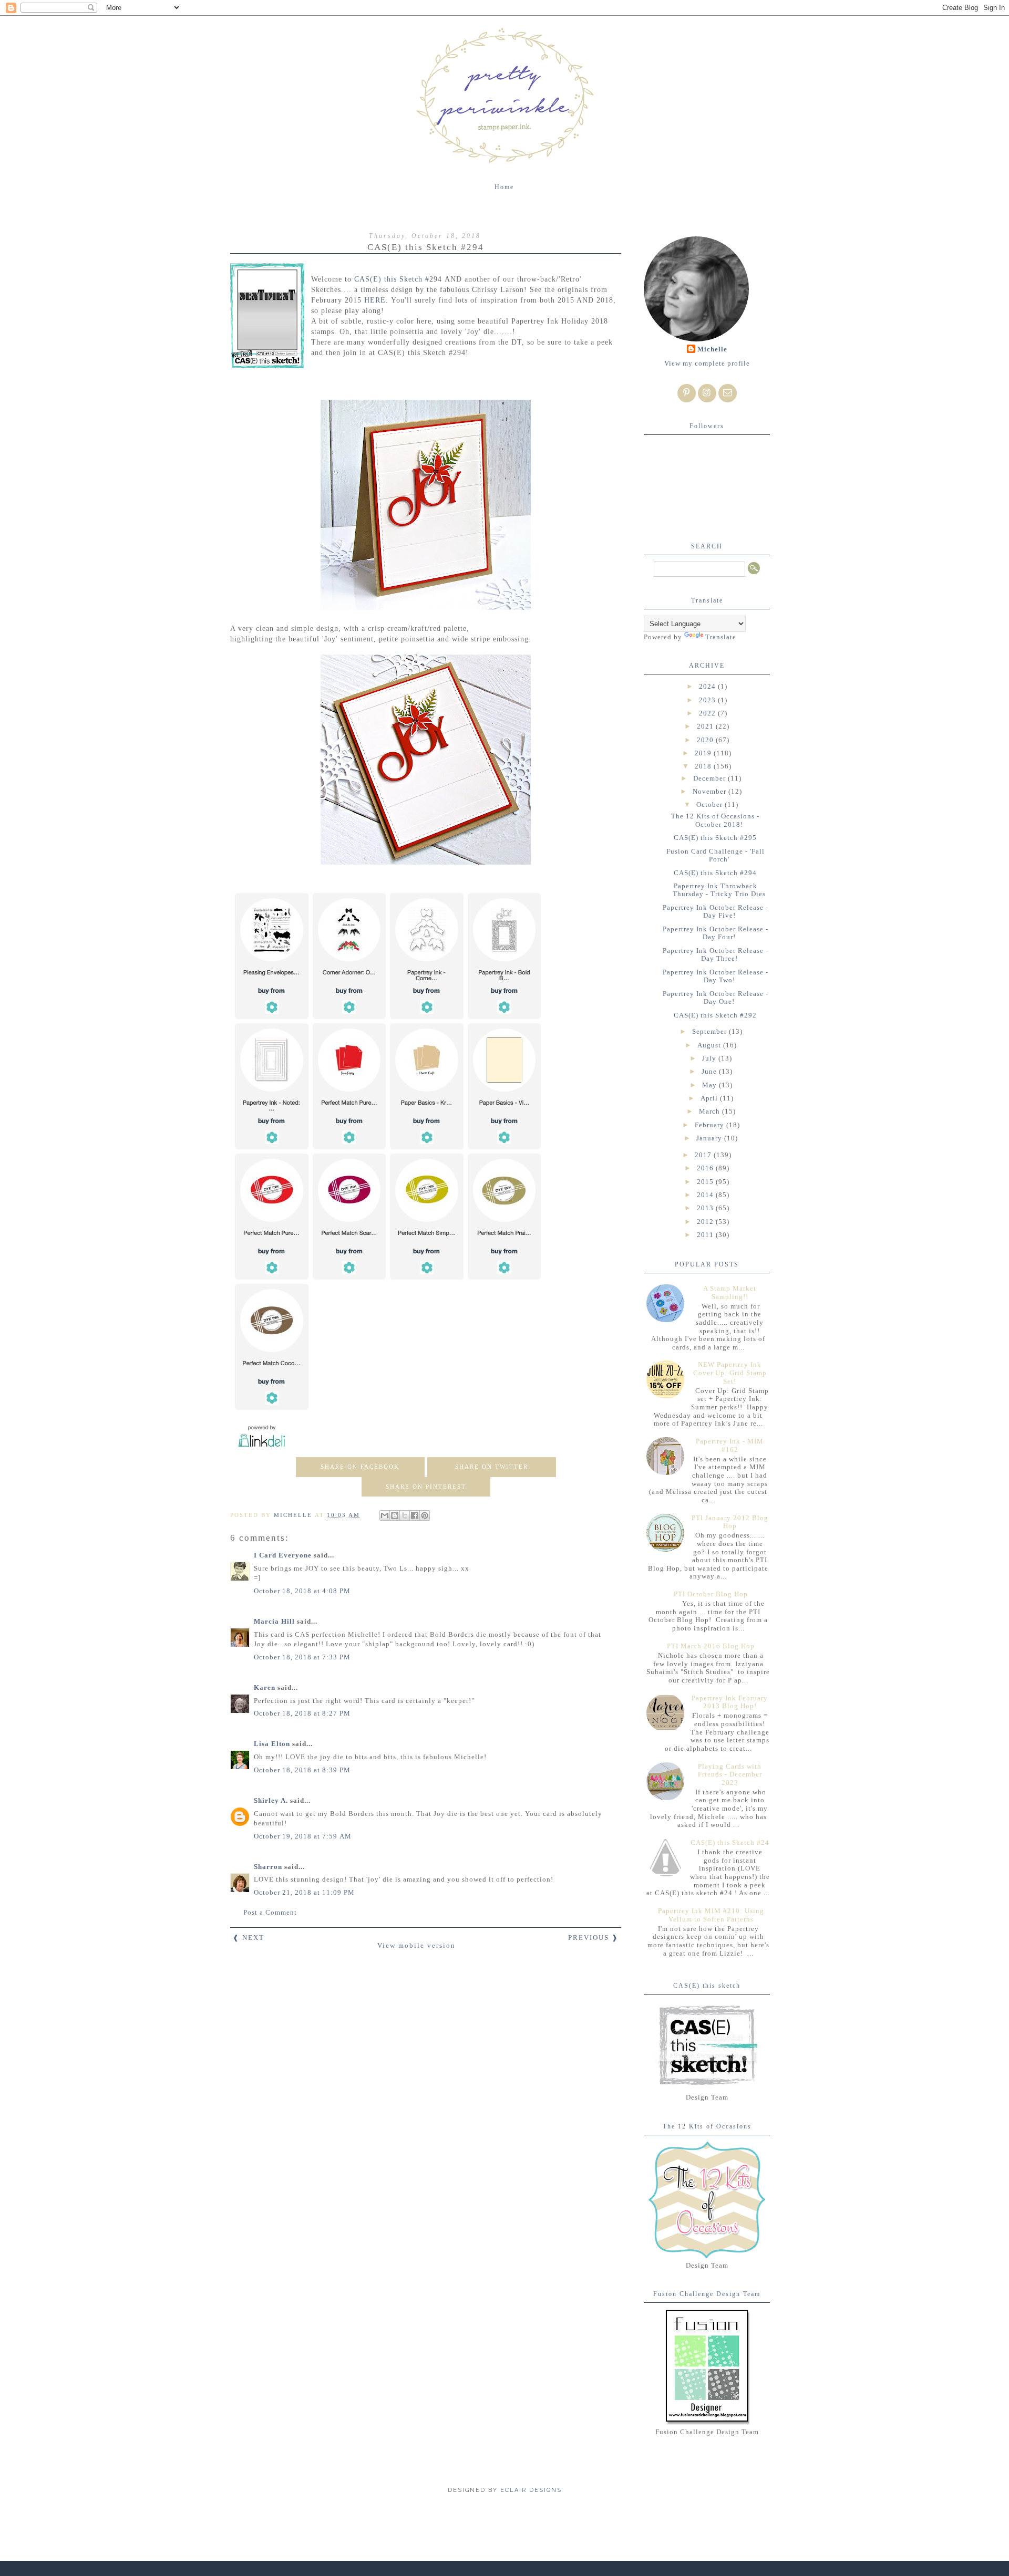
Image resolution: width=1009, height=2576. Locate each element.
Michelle (712, 349)
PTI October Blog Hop (711, 1594)
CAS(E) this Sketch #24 (730, 1842)
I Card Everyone (283, 1555)
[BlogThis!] (395, 1515)
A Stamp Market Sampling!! (730, 1292)
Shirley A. (271, 1800)
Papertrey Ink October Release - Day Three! (715, 955)
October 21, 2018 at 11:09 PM (304, 1892)
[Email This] (385, 1515)
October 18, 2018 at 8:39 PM (302, 1770)
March (711, 1111)
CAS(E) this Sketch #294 (715, 873)
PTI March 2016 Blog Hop (711, 1646)
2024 (708, 686)
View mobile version (416, 1945)
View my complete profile (707, 363)
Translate (721, 637)
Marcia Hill (274, 1621)
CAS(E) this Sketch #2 (393, 279)
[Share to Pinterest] (425, 1515)
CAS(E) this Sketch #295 (715, 838)
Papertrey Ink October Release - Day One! (715, 998)
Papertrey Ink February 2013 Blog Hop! (730, 1702)
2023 (708, 700)
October (711, 804)
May (711, 1085)
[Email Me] (728, 393)
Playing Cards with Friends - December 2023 (730, 1774)
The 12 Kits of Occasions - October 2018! (715, 820)
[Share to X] (405, 1515)
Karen (265, 1687)
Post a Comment (270, 1912)
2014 (706, 1195)
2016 (706, 1168)
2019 (704, 753)
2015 (706, 1182)
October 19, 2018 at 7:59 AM (303, 1836)
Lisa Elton (272, 1744)
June (710, 1071)
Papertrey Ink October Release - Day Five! (715, 912)
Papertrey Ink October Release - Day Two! (715, 976)
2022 (708, 713)
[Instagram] (707, 393)
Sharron (268, 1867)
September (711, 1031)
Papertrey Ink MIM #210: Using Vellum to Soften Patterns (711, 1915)
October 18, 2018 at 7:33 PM (302, 1657)
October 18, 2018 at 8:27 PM (302, 1713)
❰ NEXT (249, 1938)
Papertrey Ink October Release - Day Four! (715, 933)
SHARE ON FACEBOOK (360, 1467)
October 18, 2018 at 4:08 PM (302, 1591)
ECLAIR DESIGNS (530, 2490)
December (711, 778)
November (711, 791)
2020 (706, 740)
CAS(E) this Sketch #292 (715, 1015)
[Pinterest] (687, 393)
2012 (706, 1222)
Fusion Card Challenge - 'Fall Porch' (715, 855)
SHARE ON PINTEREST (426, 1487)
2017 (704, 1155)
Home (504, 187)
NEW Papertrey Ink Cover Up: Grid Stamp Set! (730, 1373)
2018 (704, 766)
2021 (706, 726)
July (710, 1058)
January (710, 1138)
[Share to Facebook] (415, 1515)
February (711, 1125)
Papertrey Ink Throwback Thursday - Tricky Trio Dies (719, 890)
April (710, 1098)
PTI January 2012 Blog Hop (730, 1522)
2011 (706, 1235)
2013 (706, 1208)
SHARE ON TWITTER (492, 1467)
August (710, 1045)
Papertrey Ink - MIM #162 (730, 1445)
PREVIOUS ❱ (593, 1938)
